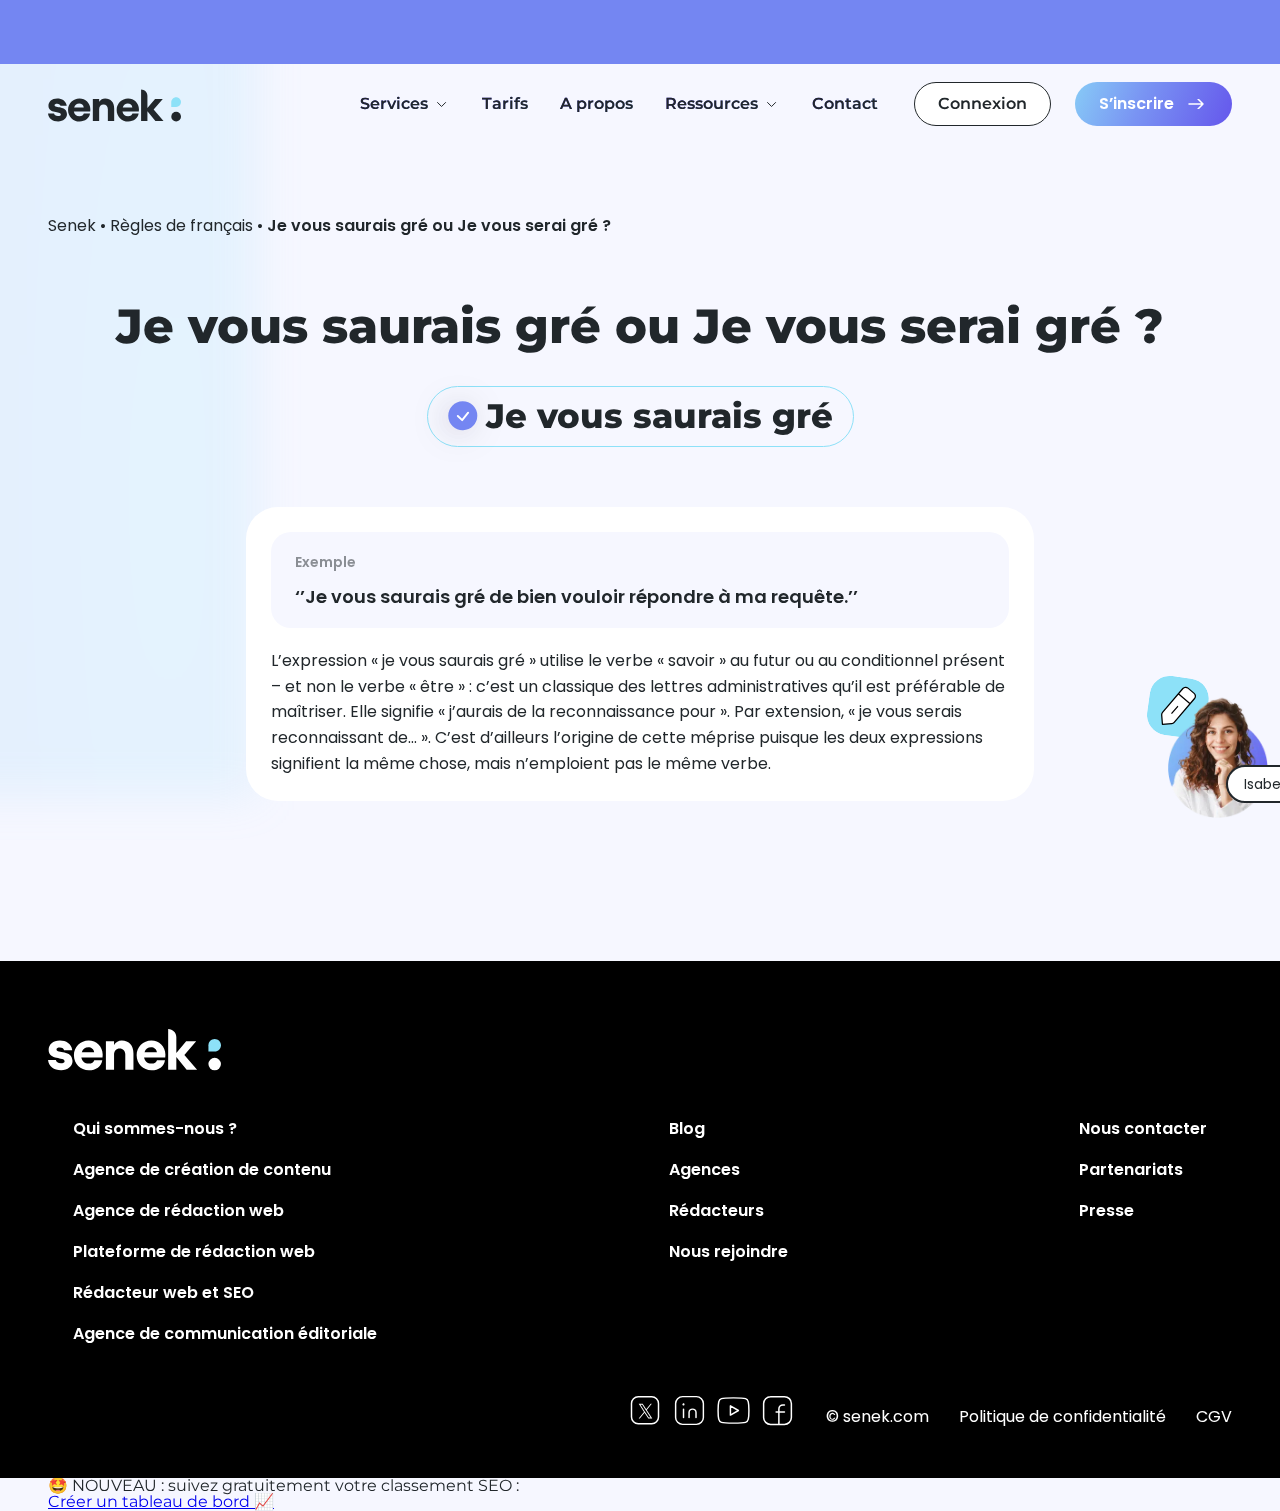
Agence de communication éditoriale (225, 1333)
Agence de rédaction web (178, 1210)
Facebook (777, 1410)
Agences (704, 1169)
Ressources (711, 103)
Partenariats (1131, 1169)
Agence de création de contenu (202, 1169)
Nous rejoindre (728, 1251)
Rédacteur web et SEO (163, 1292)
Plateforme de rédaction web (194, 1251)
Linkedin (689, 1410)
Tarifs (505, 103)
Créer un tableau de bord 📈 (161, 1501)
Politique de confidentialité (1062, 1416)
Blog (687, 1128)
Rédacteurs (716, 1210)
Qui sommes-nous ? (155, 1128)
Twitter (645, 1410)
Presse (1106, 1210)
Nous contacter (1143, 1128)
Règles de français (181, 225)
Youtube (733, 1410)
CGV (1214, 1416)
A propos (596, 103)
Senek (116, 105)
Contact (845, 103)
